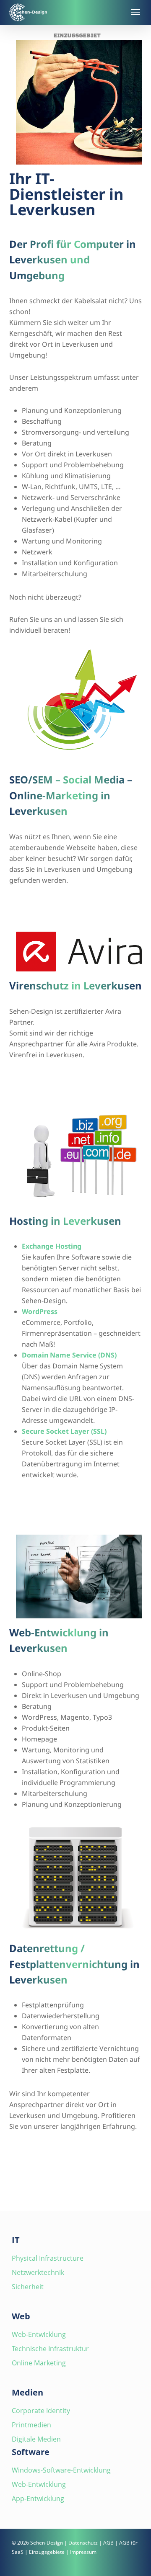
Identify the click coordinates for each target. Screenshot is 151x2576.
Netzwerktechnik (38, 2272)
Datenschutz (83, 2543)
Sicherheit (28, 2287)
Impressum (83, 2552)
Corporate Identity (41, 2411)
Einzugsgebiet (77, 36)
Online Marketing (39, 2363)
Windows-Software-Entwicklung (61, 2470)
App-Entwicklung (38, 2499)
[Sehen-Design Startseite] (66, 12)
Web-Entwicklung (39, 2334)
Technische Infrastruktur (50, 2349)
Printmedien (31, 2425)
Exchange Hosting (52, 1246)
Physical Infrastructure (48, 2258)
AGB (108, 2543)
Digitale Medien (36, 2439)
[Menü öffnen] (135, 12)
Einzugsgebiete (47, 2552)
